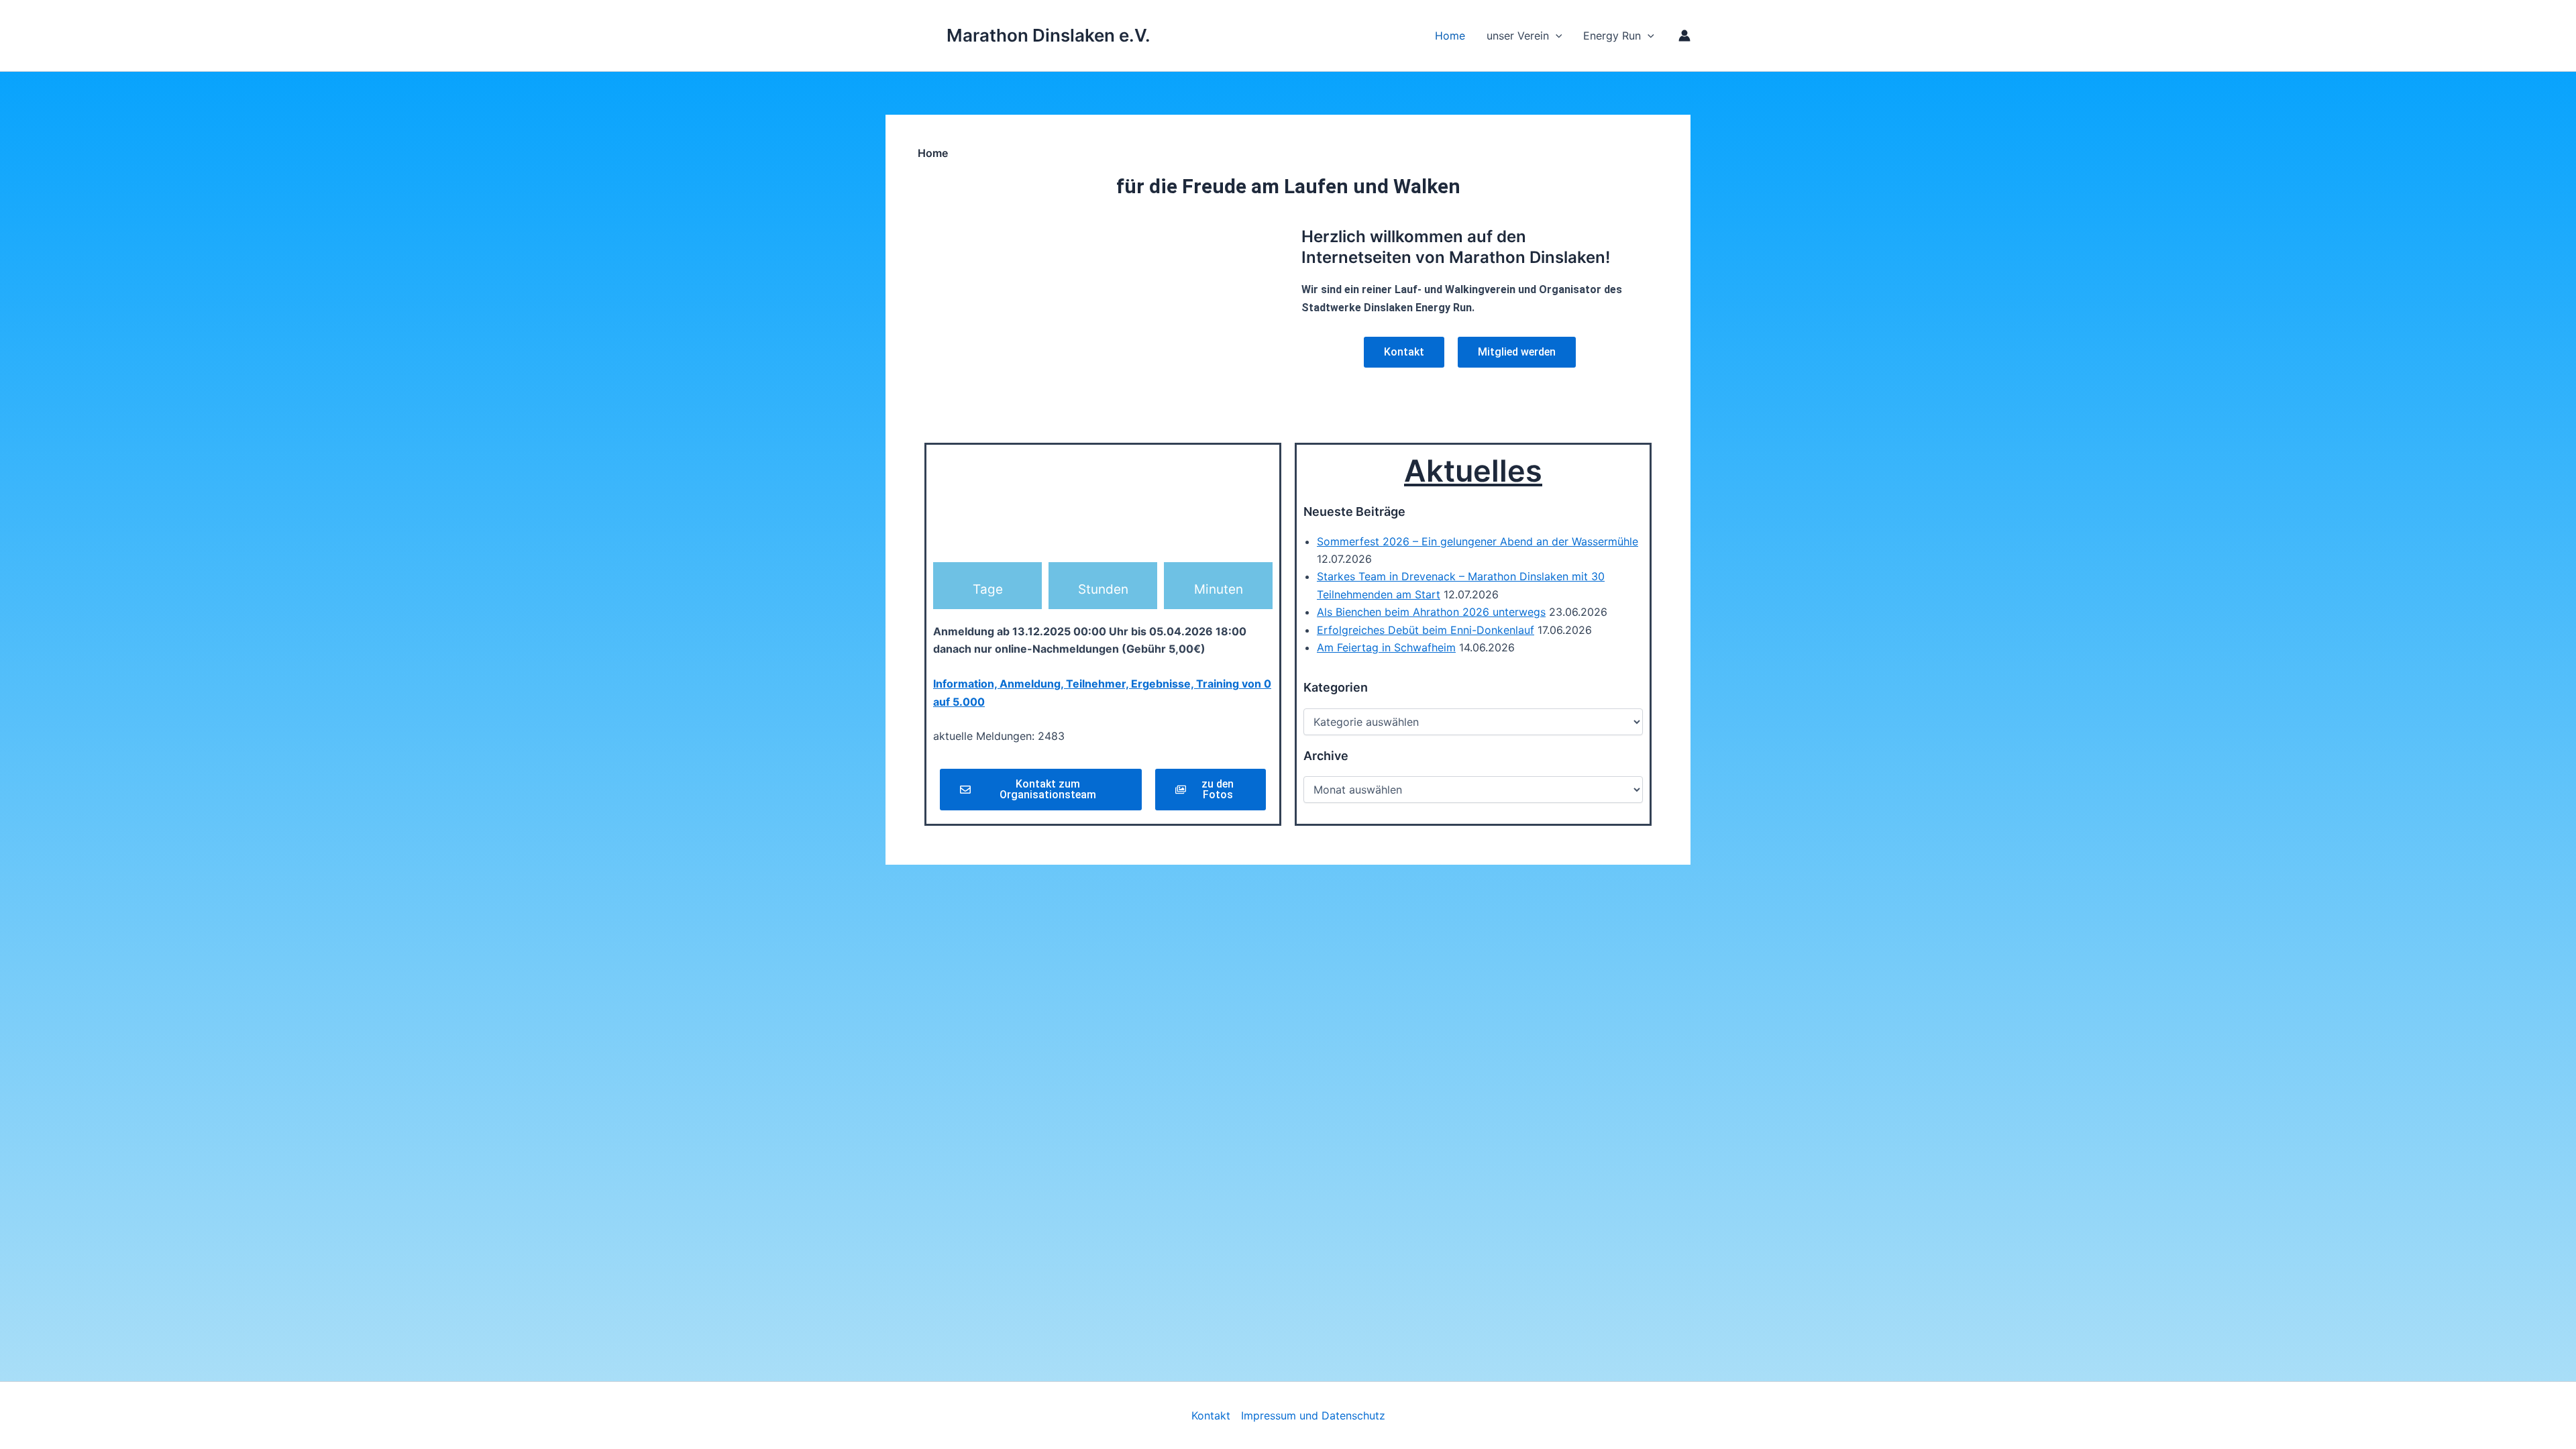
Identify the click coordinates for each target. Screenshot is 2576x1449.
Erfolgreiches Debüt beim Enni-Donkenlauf (1426, 630)
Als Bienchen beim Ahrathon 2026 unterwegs (1431, 612)
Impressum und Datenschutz (1313, 1415)
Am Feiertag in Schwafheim (1386, 647)
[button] (1648, 36)
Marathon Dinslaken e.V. (1049, 35)
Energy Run (1612, 36)
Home (1450, 36)
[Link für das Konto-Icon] (1684, 36)
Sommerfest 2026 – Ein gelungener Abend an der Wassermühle (1478, 541)
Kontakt (1211, 1415)
